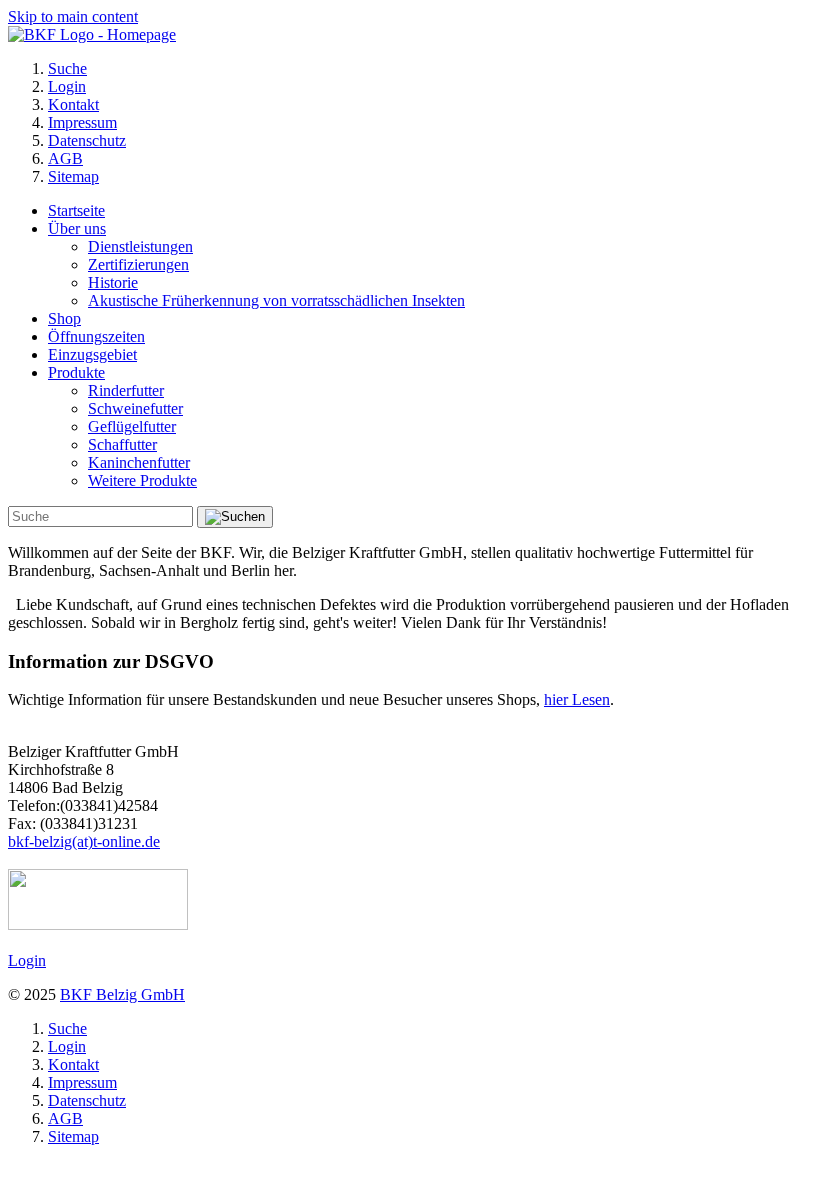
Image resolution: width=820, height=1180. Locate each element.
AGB (65, 158)
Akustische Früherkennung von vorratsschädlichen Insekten (276, 300)
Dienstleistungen (140, 246)
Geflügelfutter (132, 426)
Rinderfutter (126, 390)
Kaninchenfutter (139, 462)
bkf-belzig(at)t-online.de (84, 841)
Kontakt (73, 104)
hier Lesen (577, 699)
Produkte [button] (76, 372)
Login (67, 86)
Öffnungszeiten (96, 336)
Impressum (82, 122)
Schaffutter (122, 444)
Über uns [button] (77, 228)
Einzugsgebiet (92, 354)
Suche (67, 68)
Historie (113, 282)
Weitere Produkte (142, 480)
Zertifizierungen (138, 264)
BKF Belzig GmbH (122, 994)
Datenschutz (87, 140)
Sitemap (73, 176)
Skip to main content (73, 16)
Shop (64, 318)
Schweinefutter (135, 408)
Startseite (76, 210)
